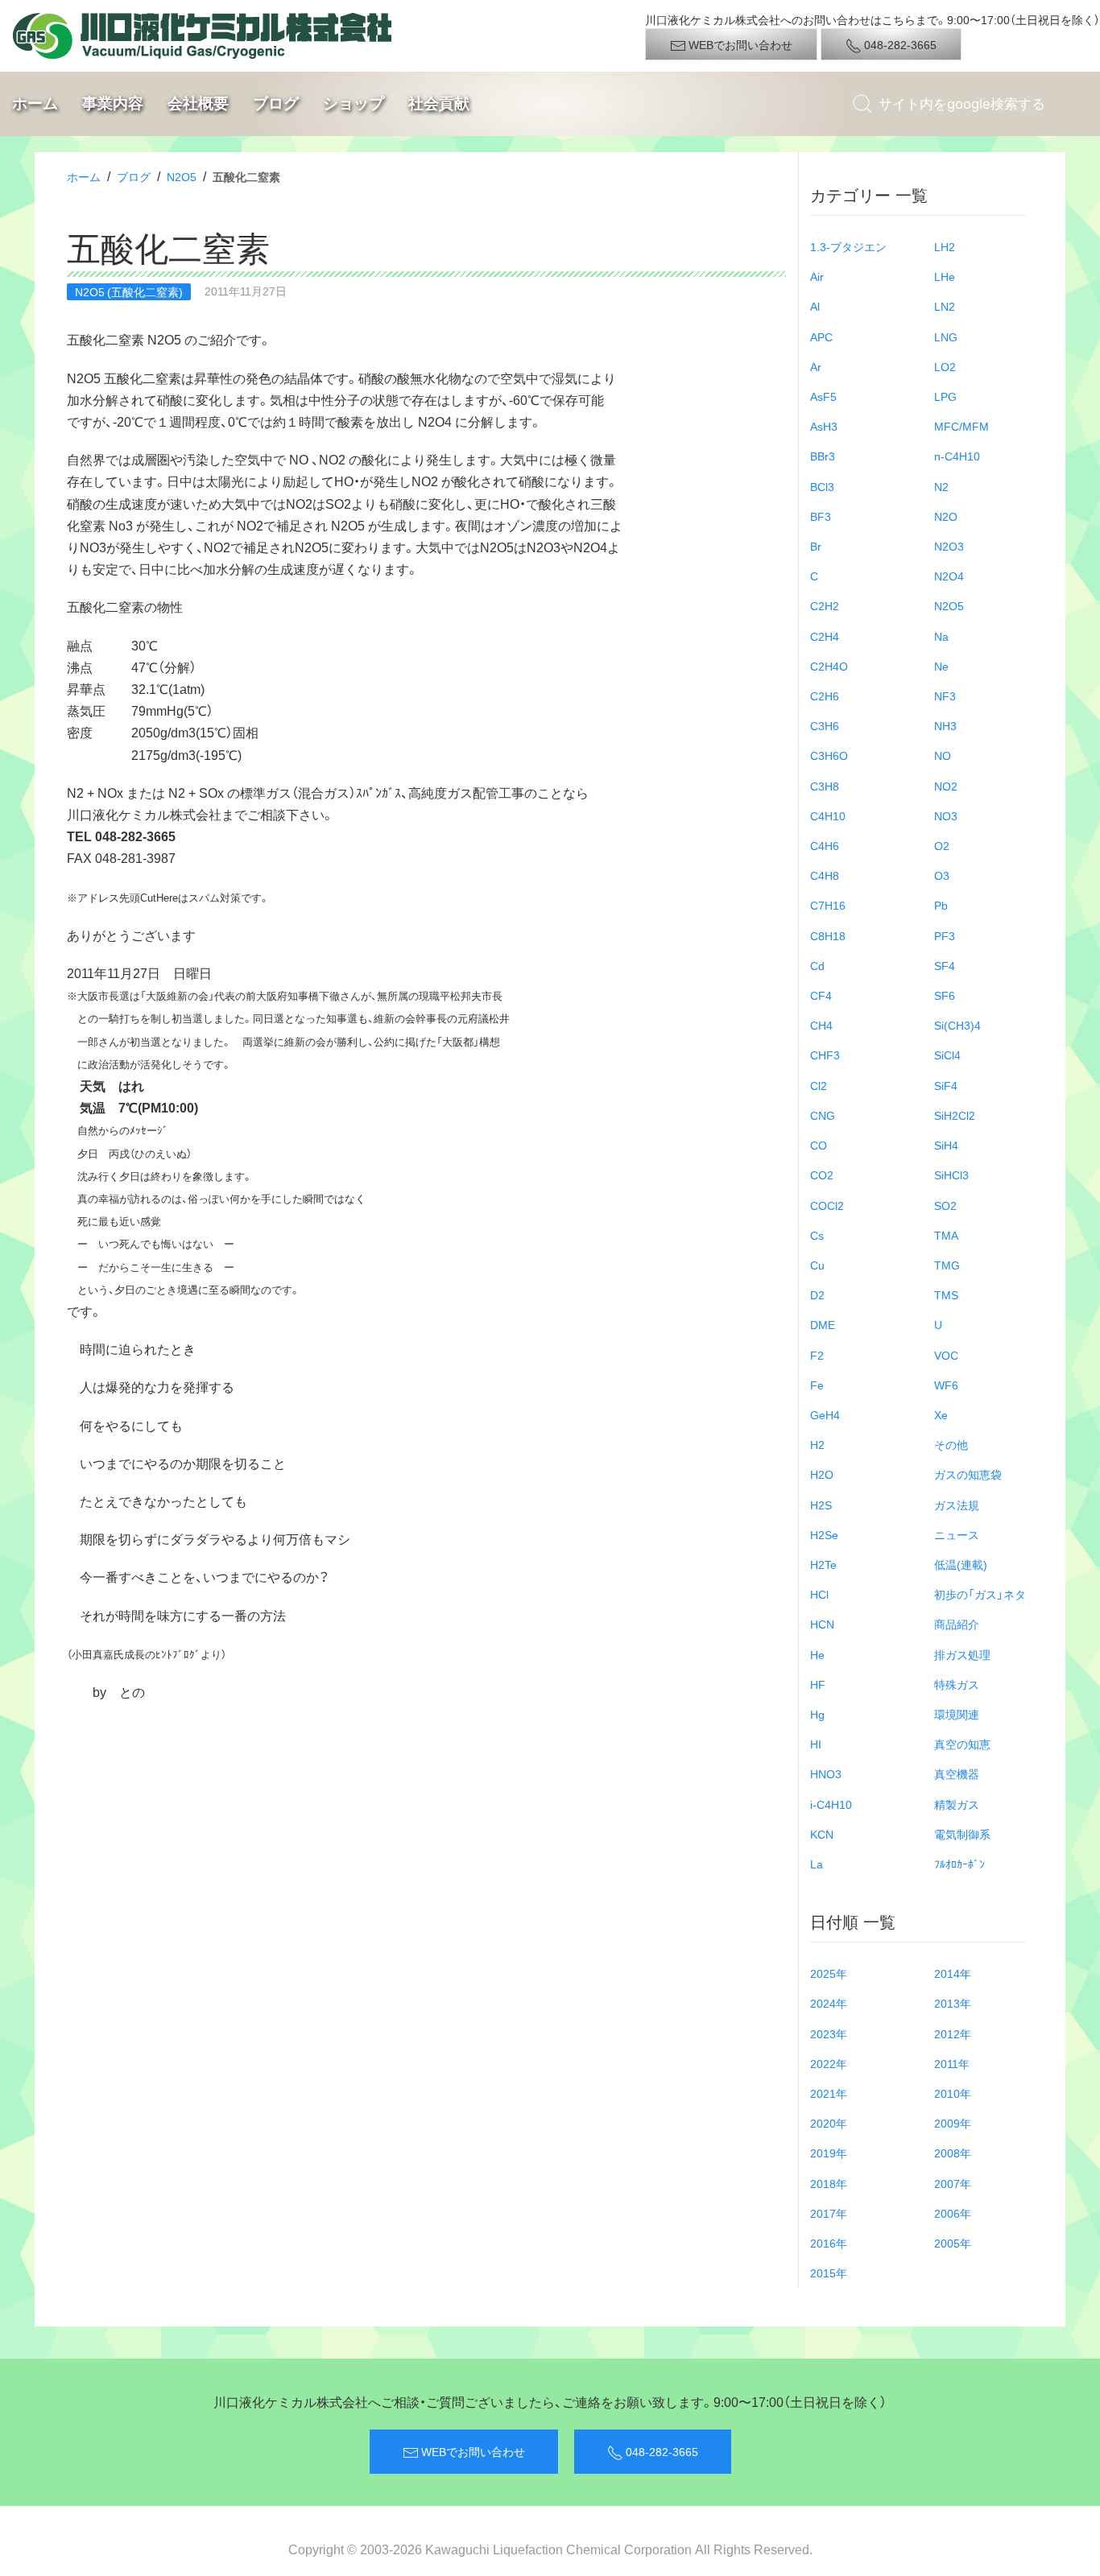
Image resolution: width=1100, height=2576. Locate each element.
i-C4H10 (831, 1804)
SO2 (945, 1205)
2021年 (829, 2093)
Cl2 (819, 1085)
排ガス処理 (962, 1654)
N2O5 (182, 176)
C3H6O (829, 755)
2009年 (953, 2123)
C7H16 (828, 905)
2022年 (829, 2063)
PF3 (945, 935)
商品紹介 (957, 1624)
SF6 (945, 995)
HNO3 (826, 1773)
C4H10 (828, 815)
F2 (817, 1355)
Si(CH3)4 (957, 1025)
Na (941, 636)
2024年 (829, 2003)
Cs (817, 1235)
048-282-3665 (899, 44)
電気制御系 (962, 1834)
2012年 (953, 2033)
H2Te (823, 1564)
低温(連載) (961, 1564)
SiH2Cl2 (955, 1115)
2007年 (953, 2183)
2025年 (829, 1973)
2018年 (829, 2183)
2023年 (829, 2033)
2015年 (829, 2273)
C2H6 (825, 696)
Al (815, 306)
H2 (817, 1444)
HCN (822, 1624)
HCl (819, 1594)
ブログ (276, 103)
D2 (817, 1294)
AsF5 (823, 396)
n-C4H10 (957, 456)
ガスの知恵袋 (968, 1474)
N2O (946, 516)
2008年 (953, 2153)
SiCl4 (947, 1055)
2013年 (953, 2003)
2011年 (952, 2063)
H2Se (824, 1534)
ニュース (957, 1534)
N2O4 (949, 576)
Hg (817, 1714)
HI (816, 1744)
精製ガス (957, 1804)
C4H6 (825, 845)
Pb (941, 905)
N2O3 (949, 546)
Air (817, 276)
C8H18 (828, 935)
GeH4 (825, 1414)
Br (816, 546)
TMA (946, 1235)
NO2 (946, 786)
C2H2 (825, 605)
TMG (947, 1265)
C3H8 (825, 786)
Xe (941, 1414)
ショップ (354, 103)
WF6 (946, 1385)
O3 (942, 875)
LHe (945, 276)
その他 (951, 1444)
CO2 (822, 1174)
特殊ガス (957, 1684)
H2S (821, 1505)
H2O (822, 1474)
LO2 (945, 366)
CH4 (821, 1025)
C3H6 (825, 725)
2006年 (953, 2213)
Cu (817, 1265)
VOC (946, 1355)
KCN (822, 1834)
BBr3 (823, 456)
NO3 (946, 815)
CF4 (821, 995)
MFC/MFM (961, 426)
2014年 (953, 1973)
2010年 (953, 2093)
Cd (817, 965)
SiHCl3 (951, 1174)
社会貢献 (439, 103)
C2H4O (829, 666)
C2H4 (825, 636)
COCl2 (827, 1205)
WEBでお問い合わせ (739, 44)
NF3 (945, 696)
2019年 (829, 2153)
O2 (942, 845)
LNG (946, 336)
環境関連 (957, 1714)
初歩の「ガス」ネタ (980, 1594)
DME (823, 1324)
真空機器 (957, 1773)
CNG (823, 1115)
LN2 (945, 306)
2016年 (829, 2243)
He (817, 1654)
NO (943, 755)
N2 (941, 486)
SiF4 (946, 1085)
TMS (946, 1294)
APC (821, 336)
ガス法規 (957, 1505)
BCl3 (822, 486)
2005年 (953, 2243)
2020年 (829, 2123)
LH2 (945, 246)
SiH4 (946, 1145)
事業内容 (113, 103)
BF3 (821, 516)
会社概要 (198, 103)
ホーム (35, 103)
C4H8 (825, 875)
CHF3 (825, 1055)
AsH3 (824, 426)
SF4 (945, 965)
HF (818, 1684)
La (817, 1864)
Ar (816, 366)
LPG (945, 396)
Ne (941, 666)
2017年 (829, 2213)
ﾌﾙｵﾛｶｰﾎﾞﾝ (959, 1864)
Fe (817, 1385)
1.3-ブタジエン (848, 246)
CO (819, 1145)
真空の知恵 (962, 1744)
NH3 (945, 725)
